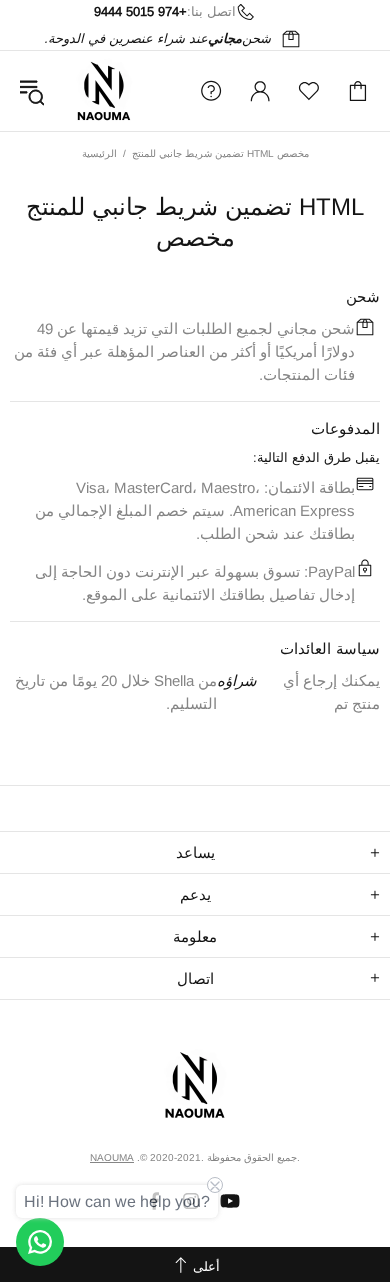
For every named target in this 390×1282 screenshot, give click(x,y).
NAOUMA (104, 91)
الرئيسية (99, 153)
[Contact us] (40, 1242)
